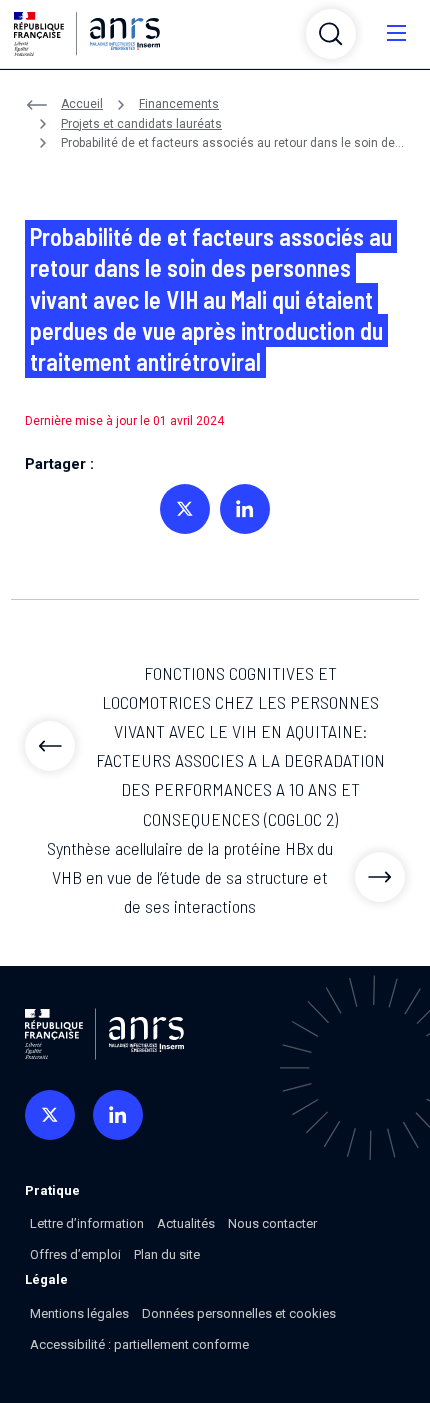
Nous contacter (272, 1223)
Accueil (82, 104)
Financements (179, 104)
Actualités (186, 1223)
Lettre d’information (87, 1223)
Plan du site (167, 1254)
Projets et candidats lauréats (141, 124)
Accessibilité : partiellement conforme (139, 1344)
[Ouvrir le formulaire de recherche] (331, 34)
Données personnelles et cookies (239, 1313)
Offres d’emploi (75, 1254)
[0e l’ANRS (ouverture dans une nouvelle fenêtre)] (50, 1115)
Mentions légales (79, 1313)
